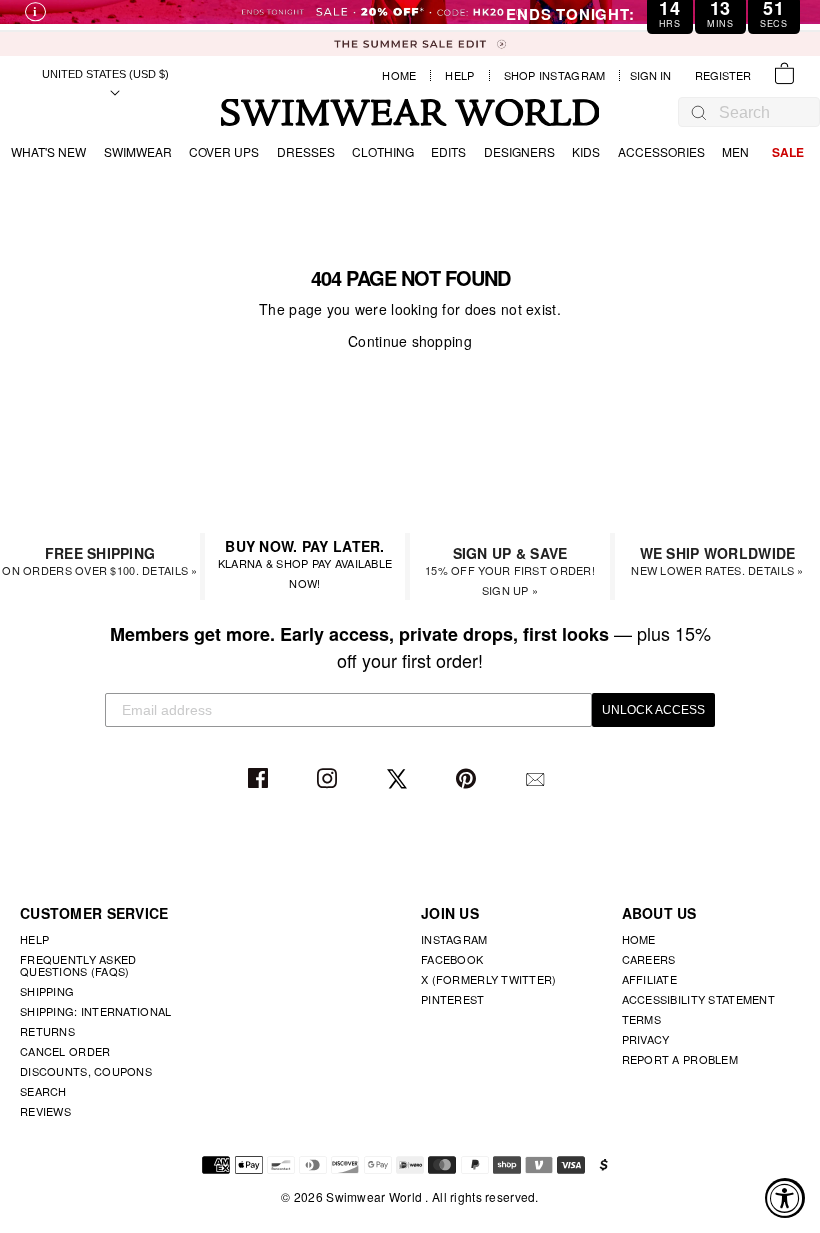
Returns (47, 1031)
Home (399, 75)
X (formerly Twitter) (489, 979)
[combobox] (759, 113)
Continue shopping (410, 341)
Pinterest (468, 779)
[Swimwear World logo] (410, 112)
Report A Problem (680, 1059)
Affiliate (650, 979)
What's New (48, 151)
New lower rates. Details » (717, 560)
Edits (448, 151)
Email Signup (537, 779)
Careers (649, 959)
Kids (586, 151)
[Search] (699, 112)
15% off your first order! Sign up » (510, 570)
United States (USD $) (105, 74)
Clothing (383, 151)
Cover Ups (224, 151)
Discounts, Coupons (86, 1071)
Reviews (45, 1111)
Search (43, 1091)
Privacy (646, 1039)
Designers (519, 151)
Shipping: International (95, 1011)
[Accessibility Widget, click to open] (785, 1198)
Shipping (47, 991)
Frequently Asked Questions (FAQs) (78, 965)
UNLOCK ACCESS (653, 710)
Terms (641, 1019)
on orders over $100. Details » (99, 560)
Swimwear (138, 151)
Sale (788, 152)
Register (723, 75)
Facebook (260, 779)
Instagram (329, 779)
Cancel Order (65, 1051)
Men (735, 151)
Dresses (306, 151)
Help (459, 75)
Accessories (661, 151)
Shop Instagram (555, 75)
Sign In (655, 75)
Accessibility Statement (698, 999)
